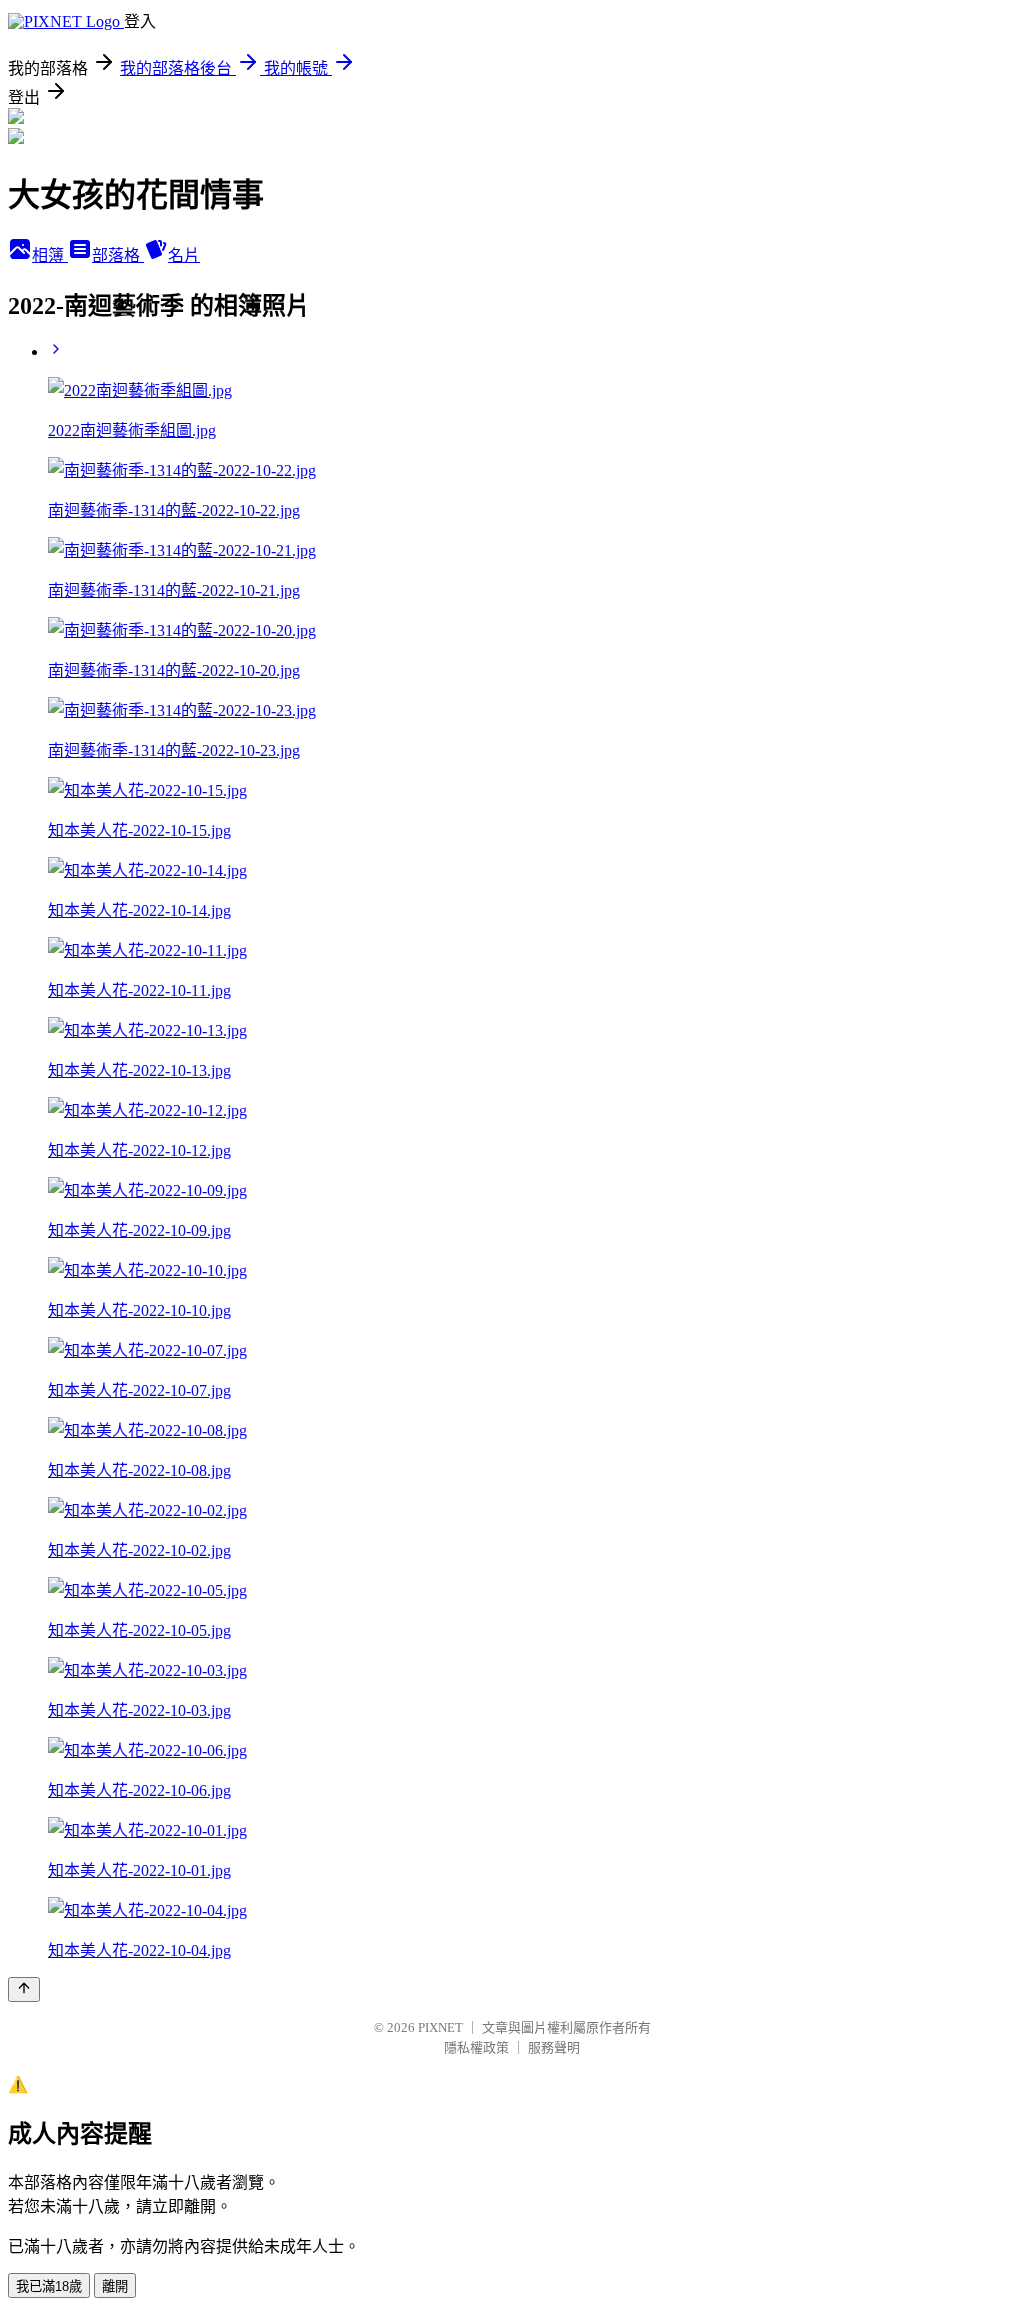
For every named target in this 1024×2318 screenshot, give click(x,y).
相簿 (50, 255)
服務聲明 (554, 2047)
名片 (184, 255)
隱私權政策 (476, 2047)
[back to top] (24, 1989)
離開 (115, 2286)
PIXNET (440, 2027)
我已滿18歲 (49, 2286)
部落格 (118, 255)
